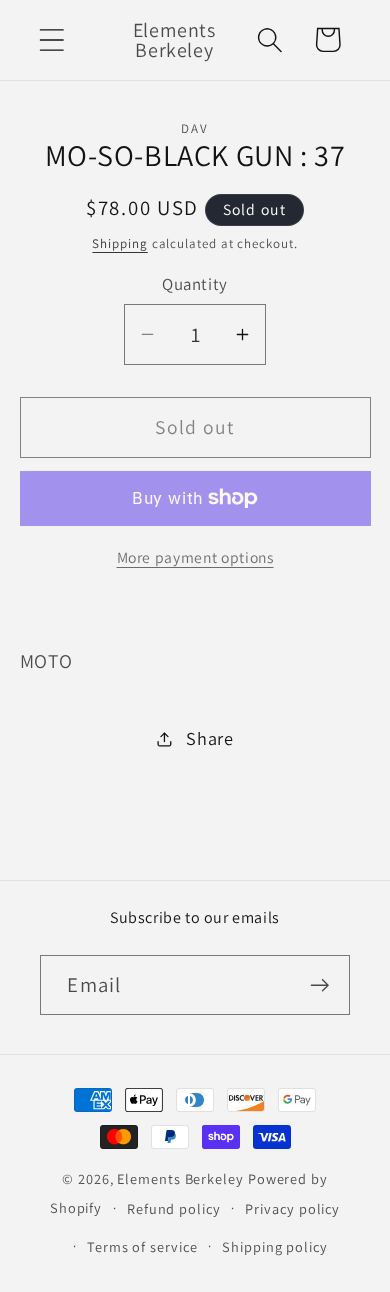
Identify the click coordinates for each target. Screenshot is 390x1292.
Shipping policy (275, 1246)
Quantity (194, 284)
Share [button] (210, 738)
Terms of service (142, 1246)
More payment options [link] (195, 557)
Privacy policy (292, 1208)
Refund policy (174, 1208)
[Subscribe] (320, 985)
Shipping (119, 243)
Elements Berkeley (180, 1178)
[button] (51, 39)
